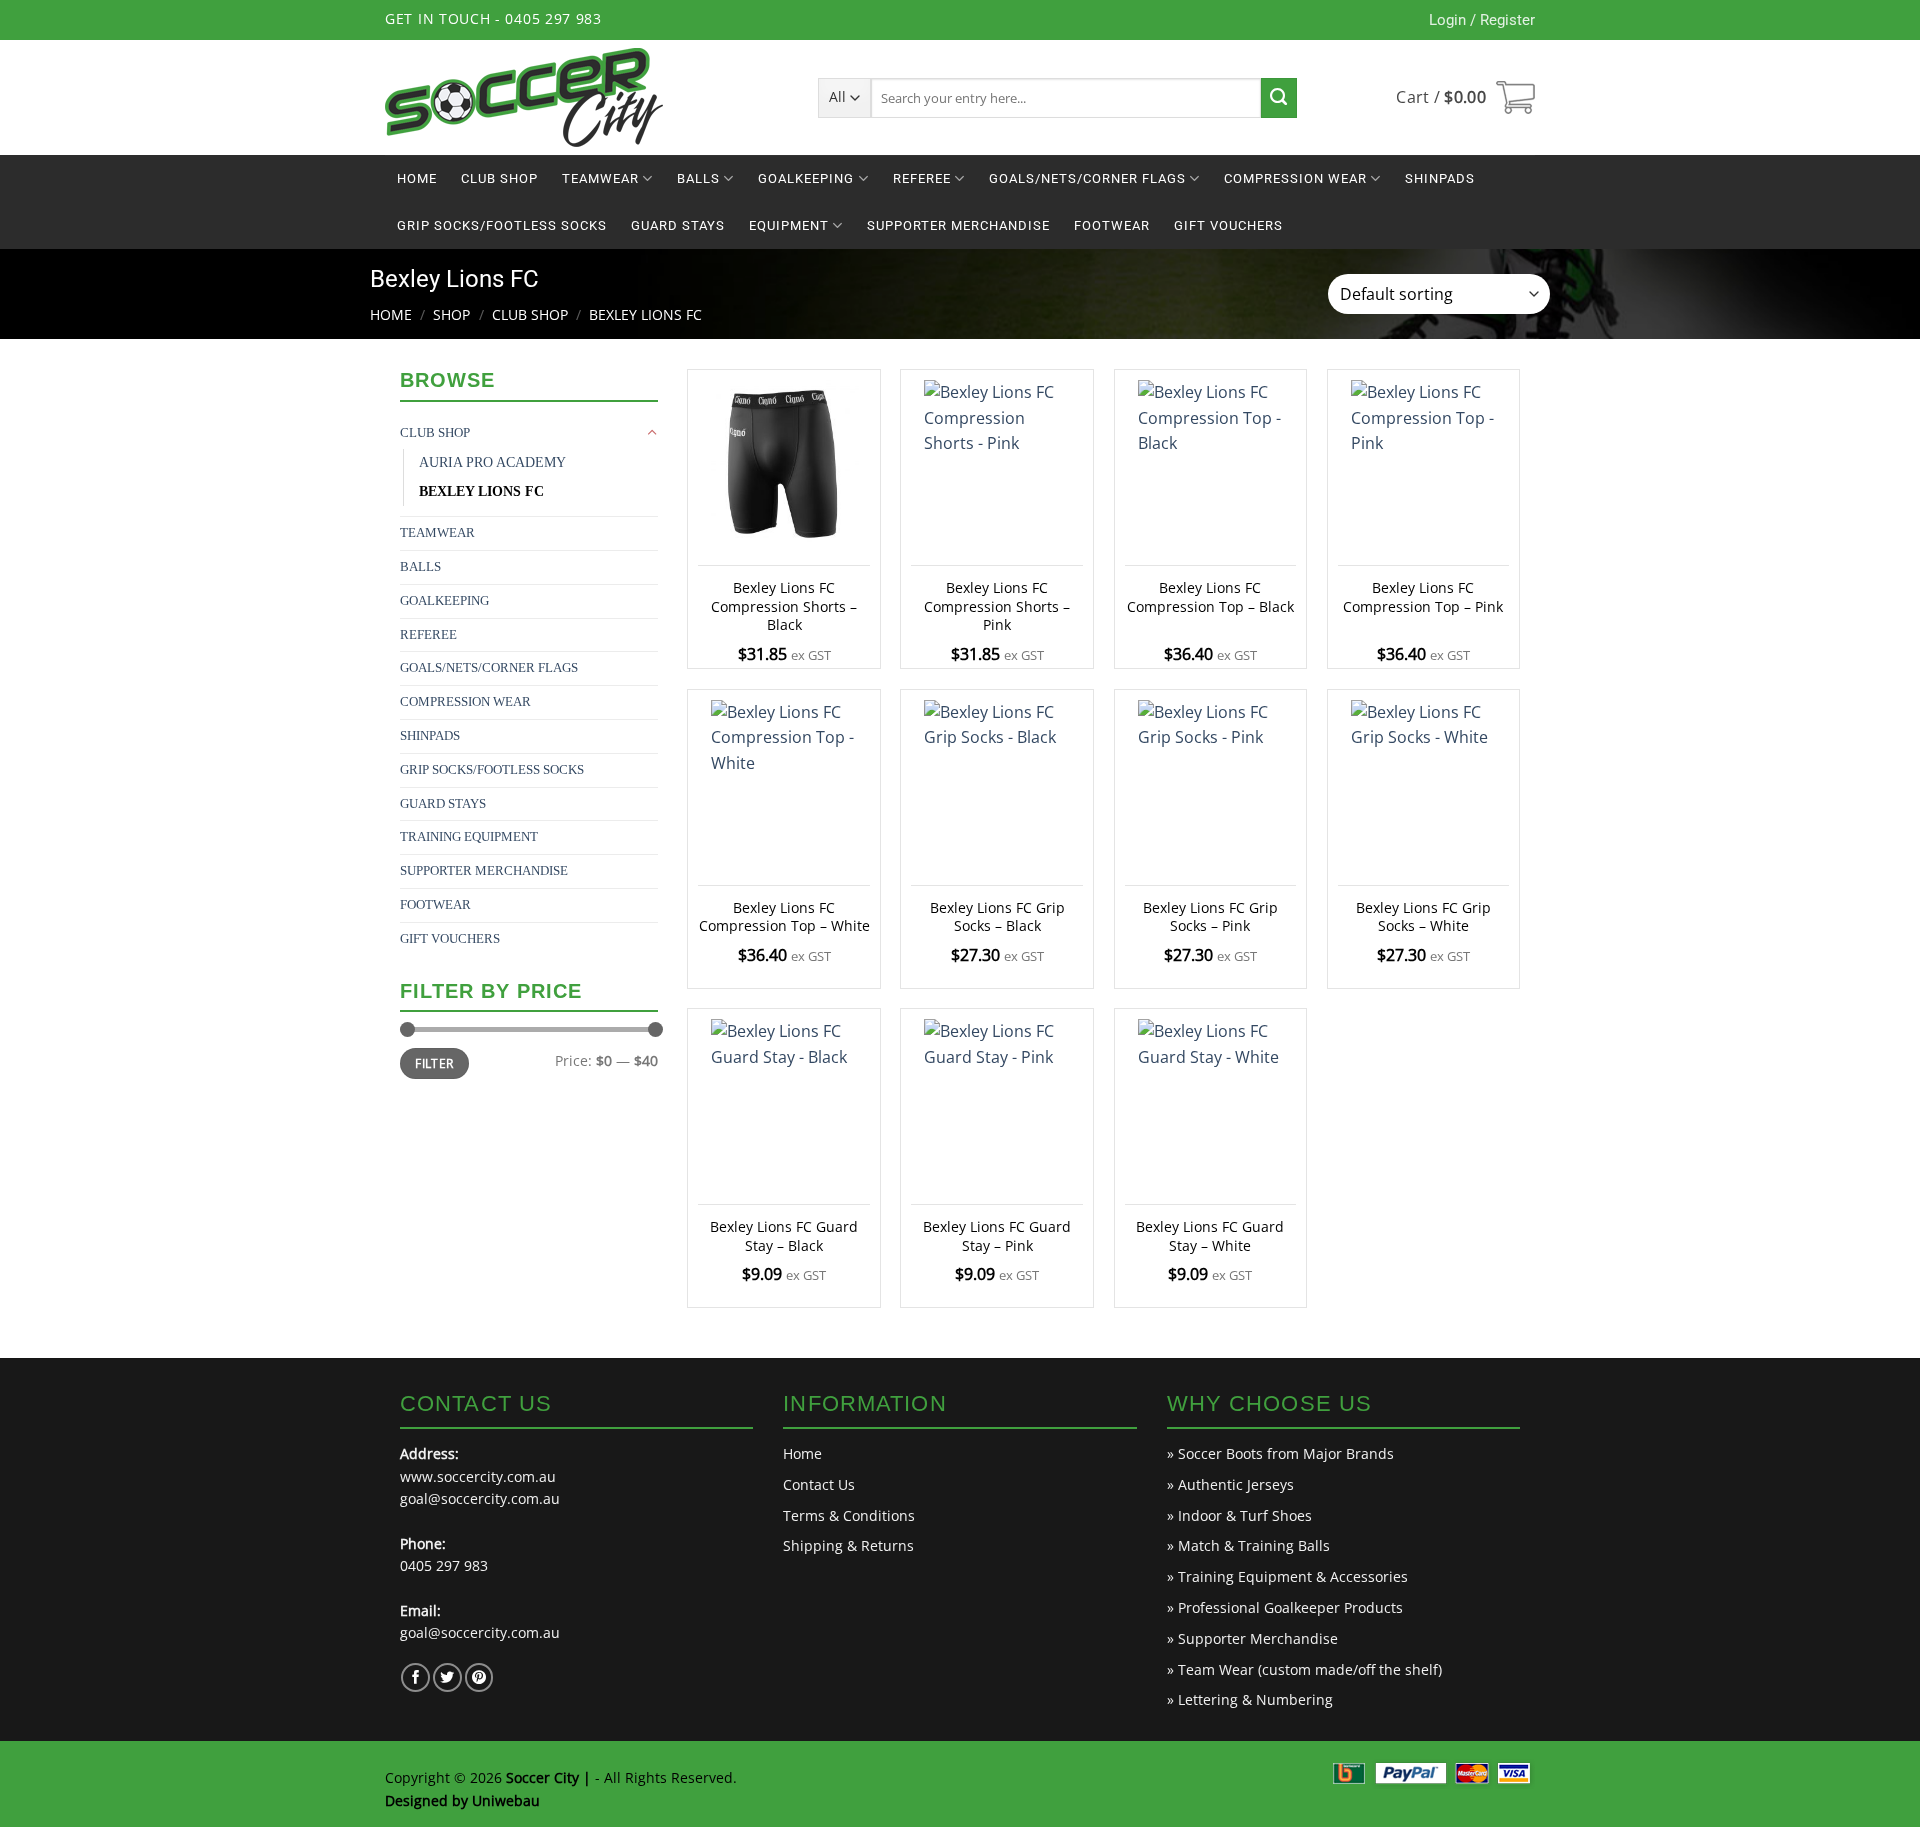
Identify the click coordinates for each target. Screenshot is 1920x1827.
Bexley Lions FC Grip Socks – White (1423, 917)
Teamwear (600, 178)
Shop (451, 314)
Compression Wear (1295, 178)
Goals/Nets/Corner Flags (1087, 178)
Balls (698, 178)
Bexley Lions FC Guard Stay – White (1210, 1236)
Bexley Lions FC (481, 491)
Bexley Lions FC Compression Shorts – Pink (997, 606)
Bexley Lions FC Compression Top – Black (1210, 597)
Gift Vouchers (1228, 225)
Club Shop (499, 178)
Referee (922, 178)
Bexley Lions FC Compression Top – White (784, 917)
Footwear (1112, 225)
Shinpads (1440, 178)
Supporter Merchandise (958, 225)
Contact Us (819, 1484)
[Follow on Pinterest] (479, 1677)
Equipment (789, 225)
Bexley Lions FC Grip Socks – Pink (1210, 917)
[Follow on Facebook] (415, 1677)
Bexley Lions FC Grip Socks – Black (997, 917)
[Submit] (1279, 98)
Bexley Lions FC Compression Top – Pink (1423, 597)
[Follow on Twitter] (447, 1677)
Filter (434, 1063)
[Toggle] (651, 433)
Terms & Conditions (849, 1515)
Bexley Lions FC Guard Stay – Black (784, 1236)
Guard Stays (678, 225)
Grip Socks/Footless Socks (502, 225)
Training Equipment (469, 836)
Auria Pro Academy (492, 462)
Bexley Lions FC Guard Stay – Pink (997, 1236)
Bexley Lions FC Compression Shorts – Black (784, 606)
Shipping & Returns (848, 1545)
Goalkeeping (806, 178)
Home (417, 178)
